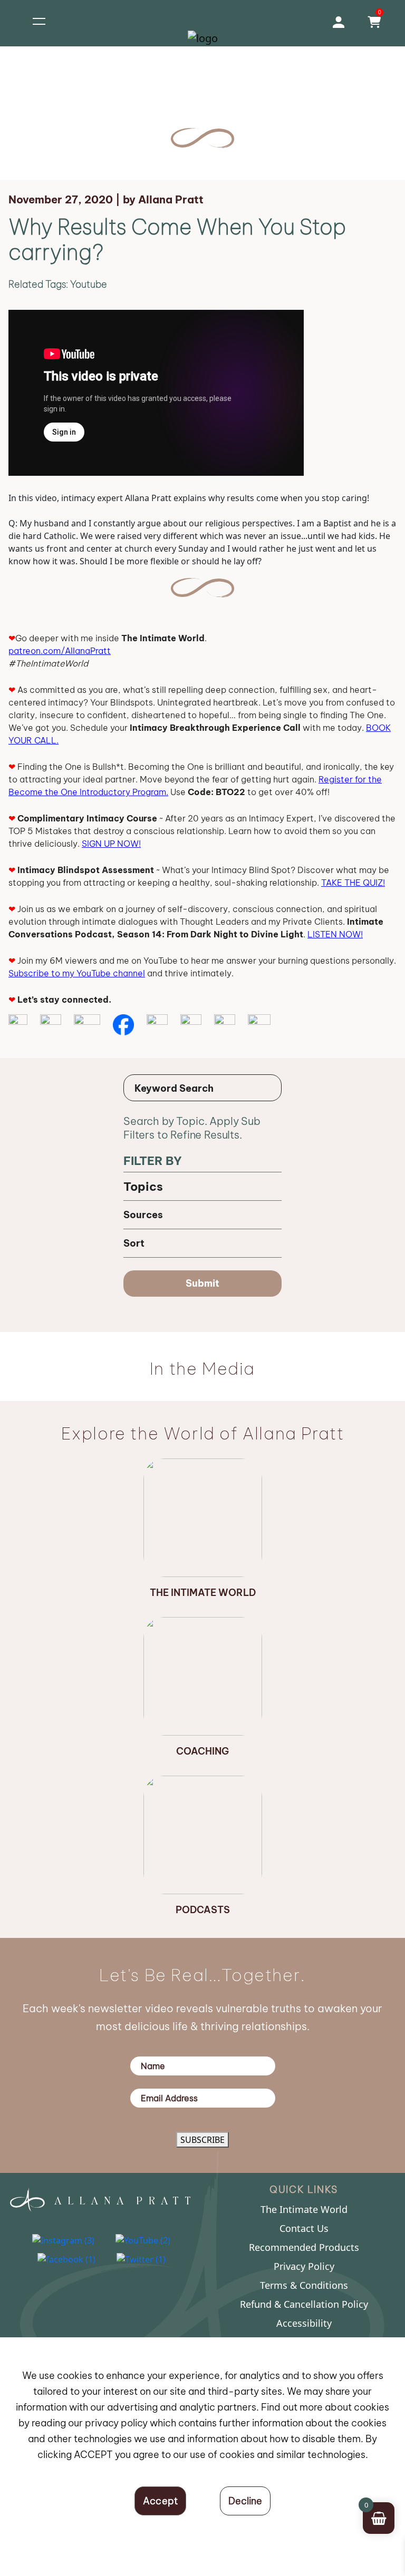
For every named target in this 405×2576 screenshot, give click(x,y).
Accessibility (304, 2323)
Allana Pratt (171, 199)
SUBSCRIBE (202, 2140)
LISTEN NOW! (335, 934)
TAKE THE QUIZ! (353, 883)
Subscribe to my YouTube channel (77, 973)
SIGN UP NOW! (111, 844)
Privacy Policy (304, 2266)
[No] (245, 2501)
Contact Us (304, 2228)
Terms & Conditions (304, 2285)
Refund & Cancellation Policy (304, 2304)
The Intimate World (304, 2209)
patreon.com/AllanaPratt (60, 651)
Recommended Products (304, 2247)
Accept (161, 2501)
